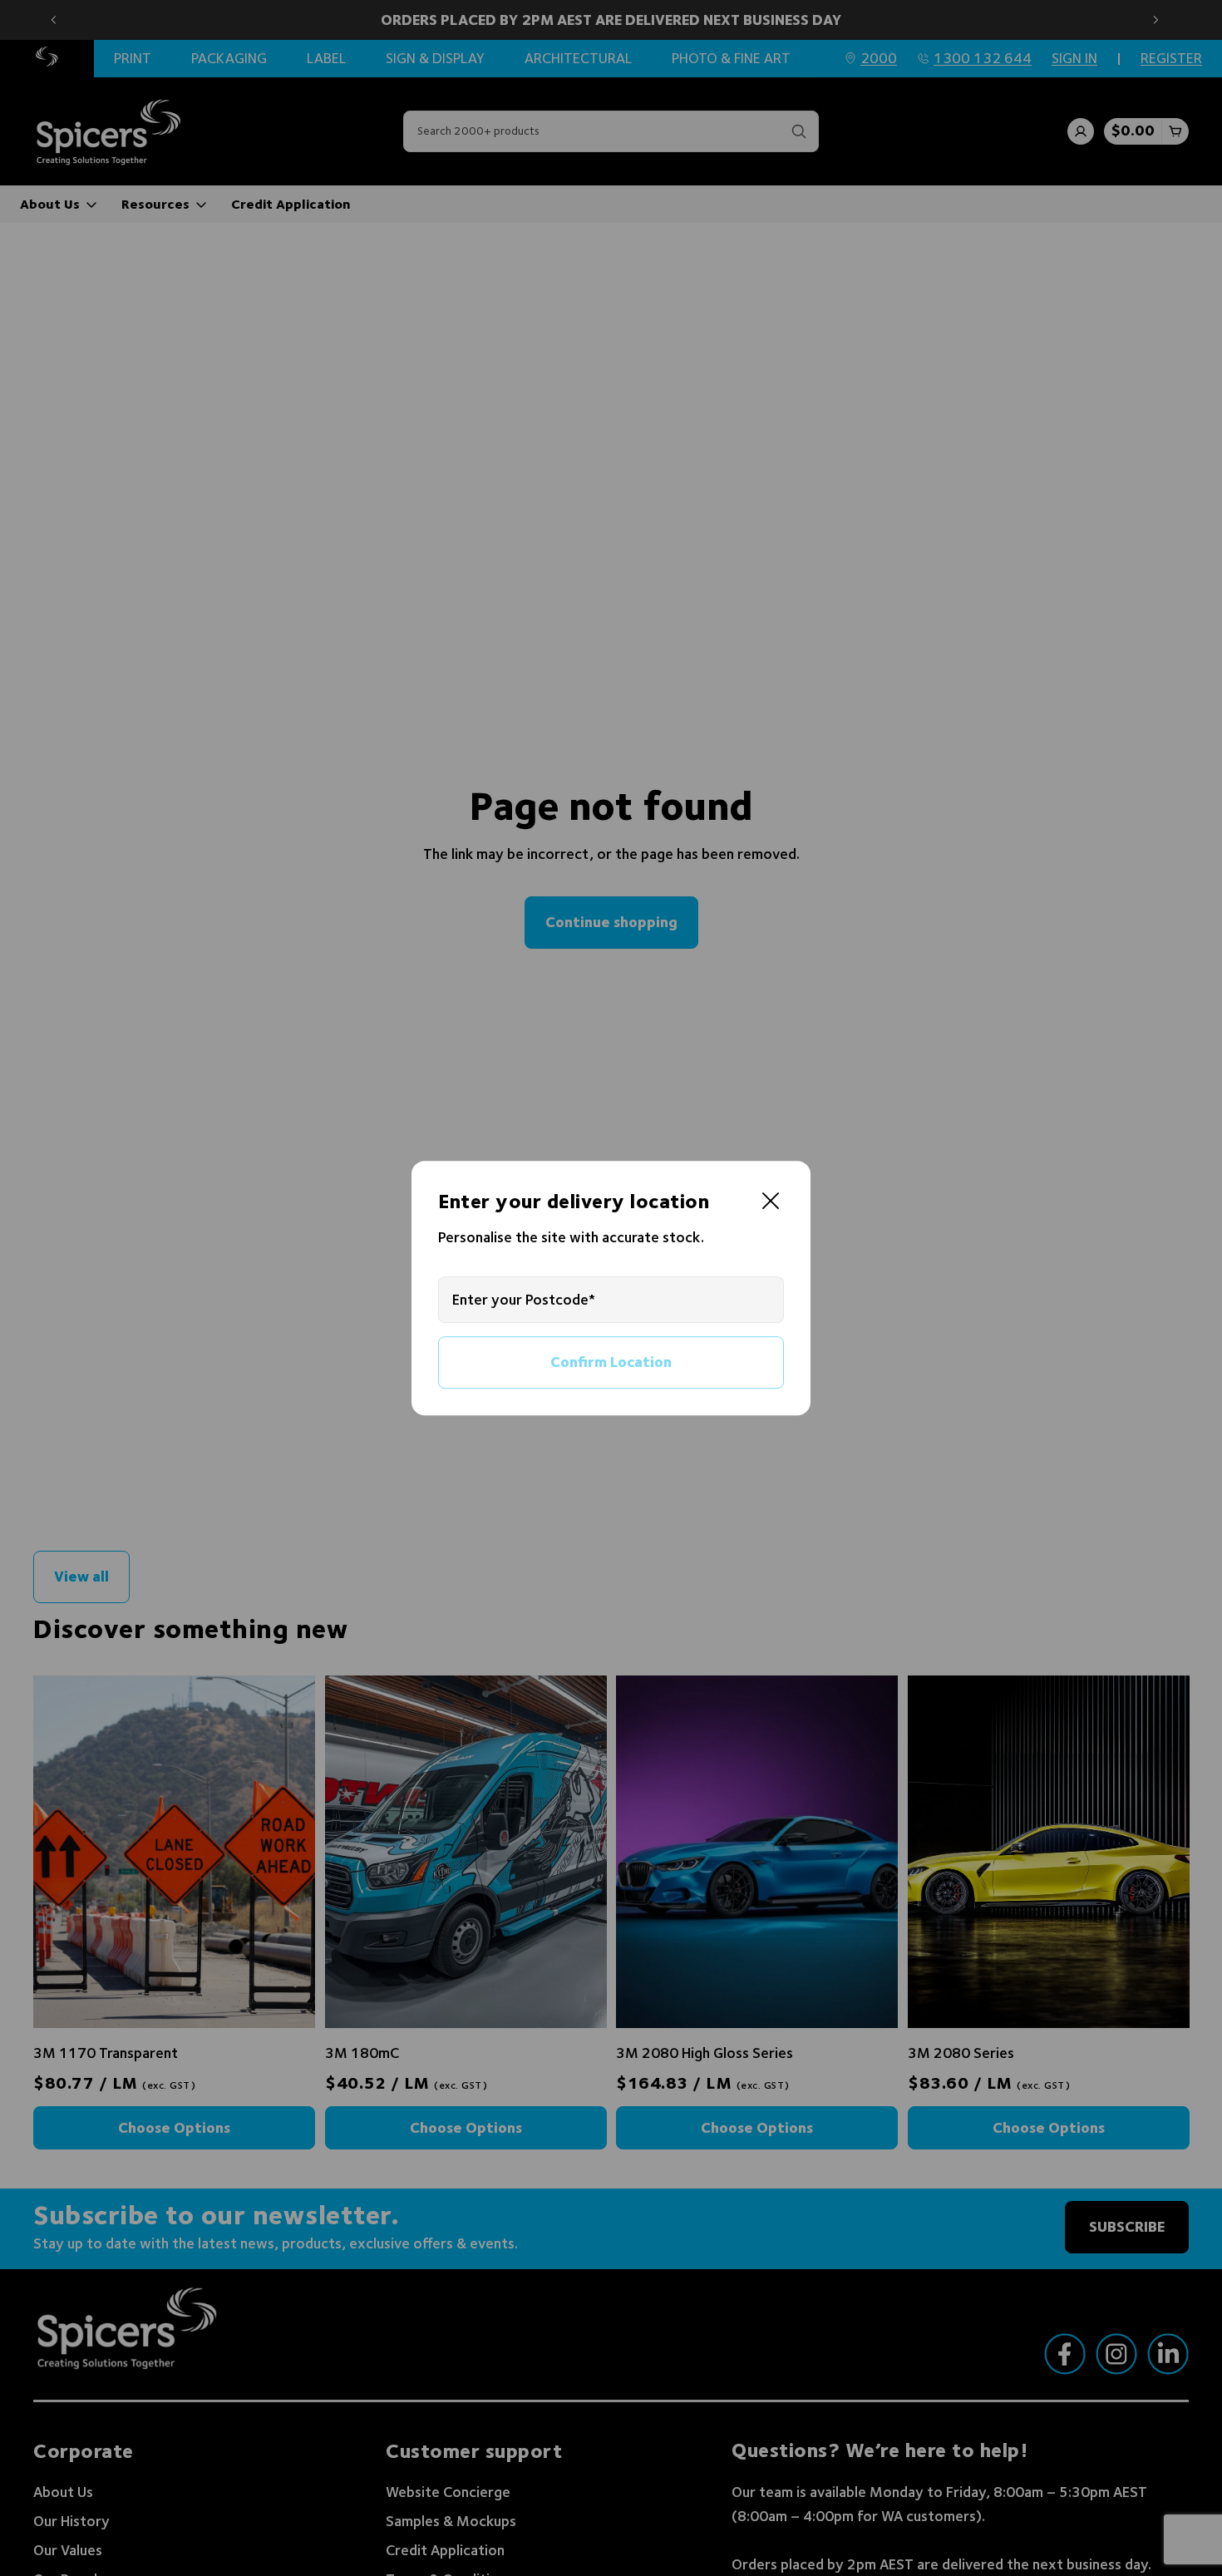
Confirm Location (611, 1362)
